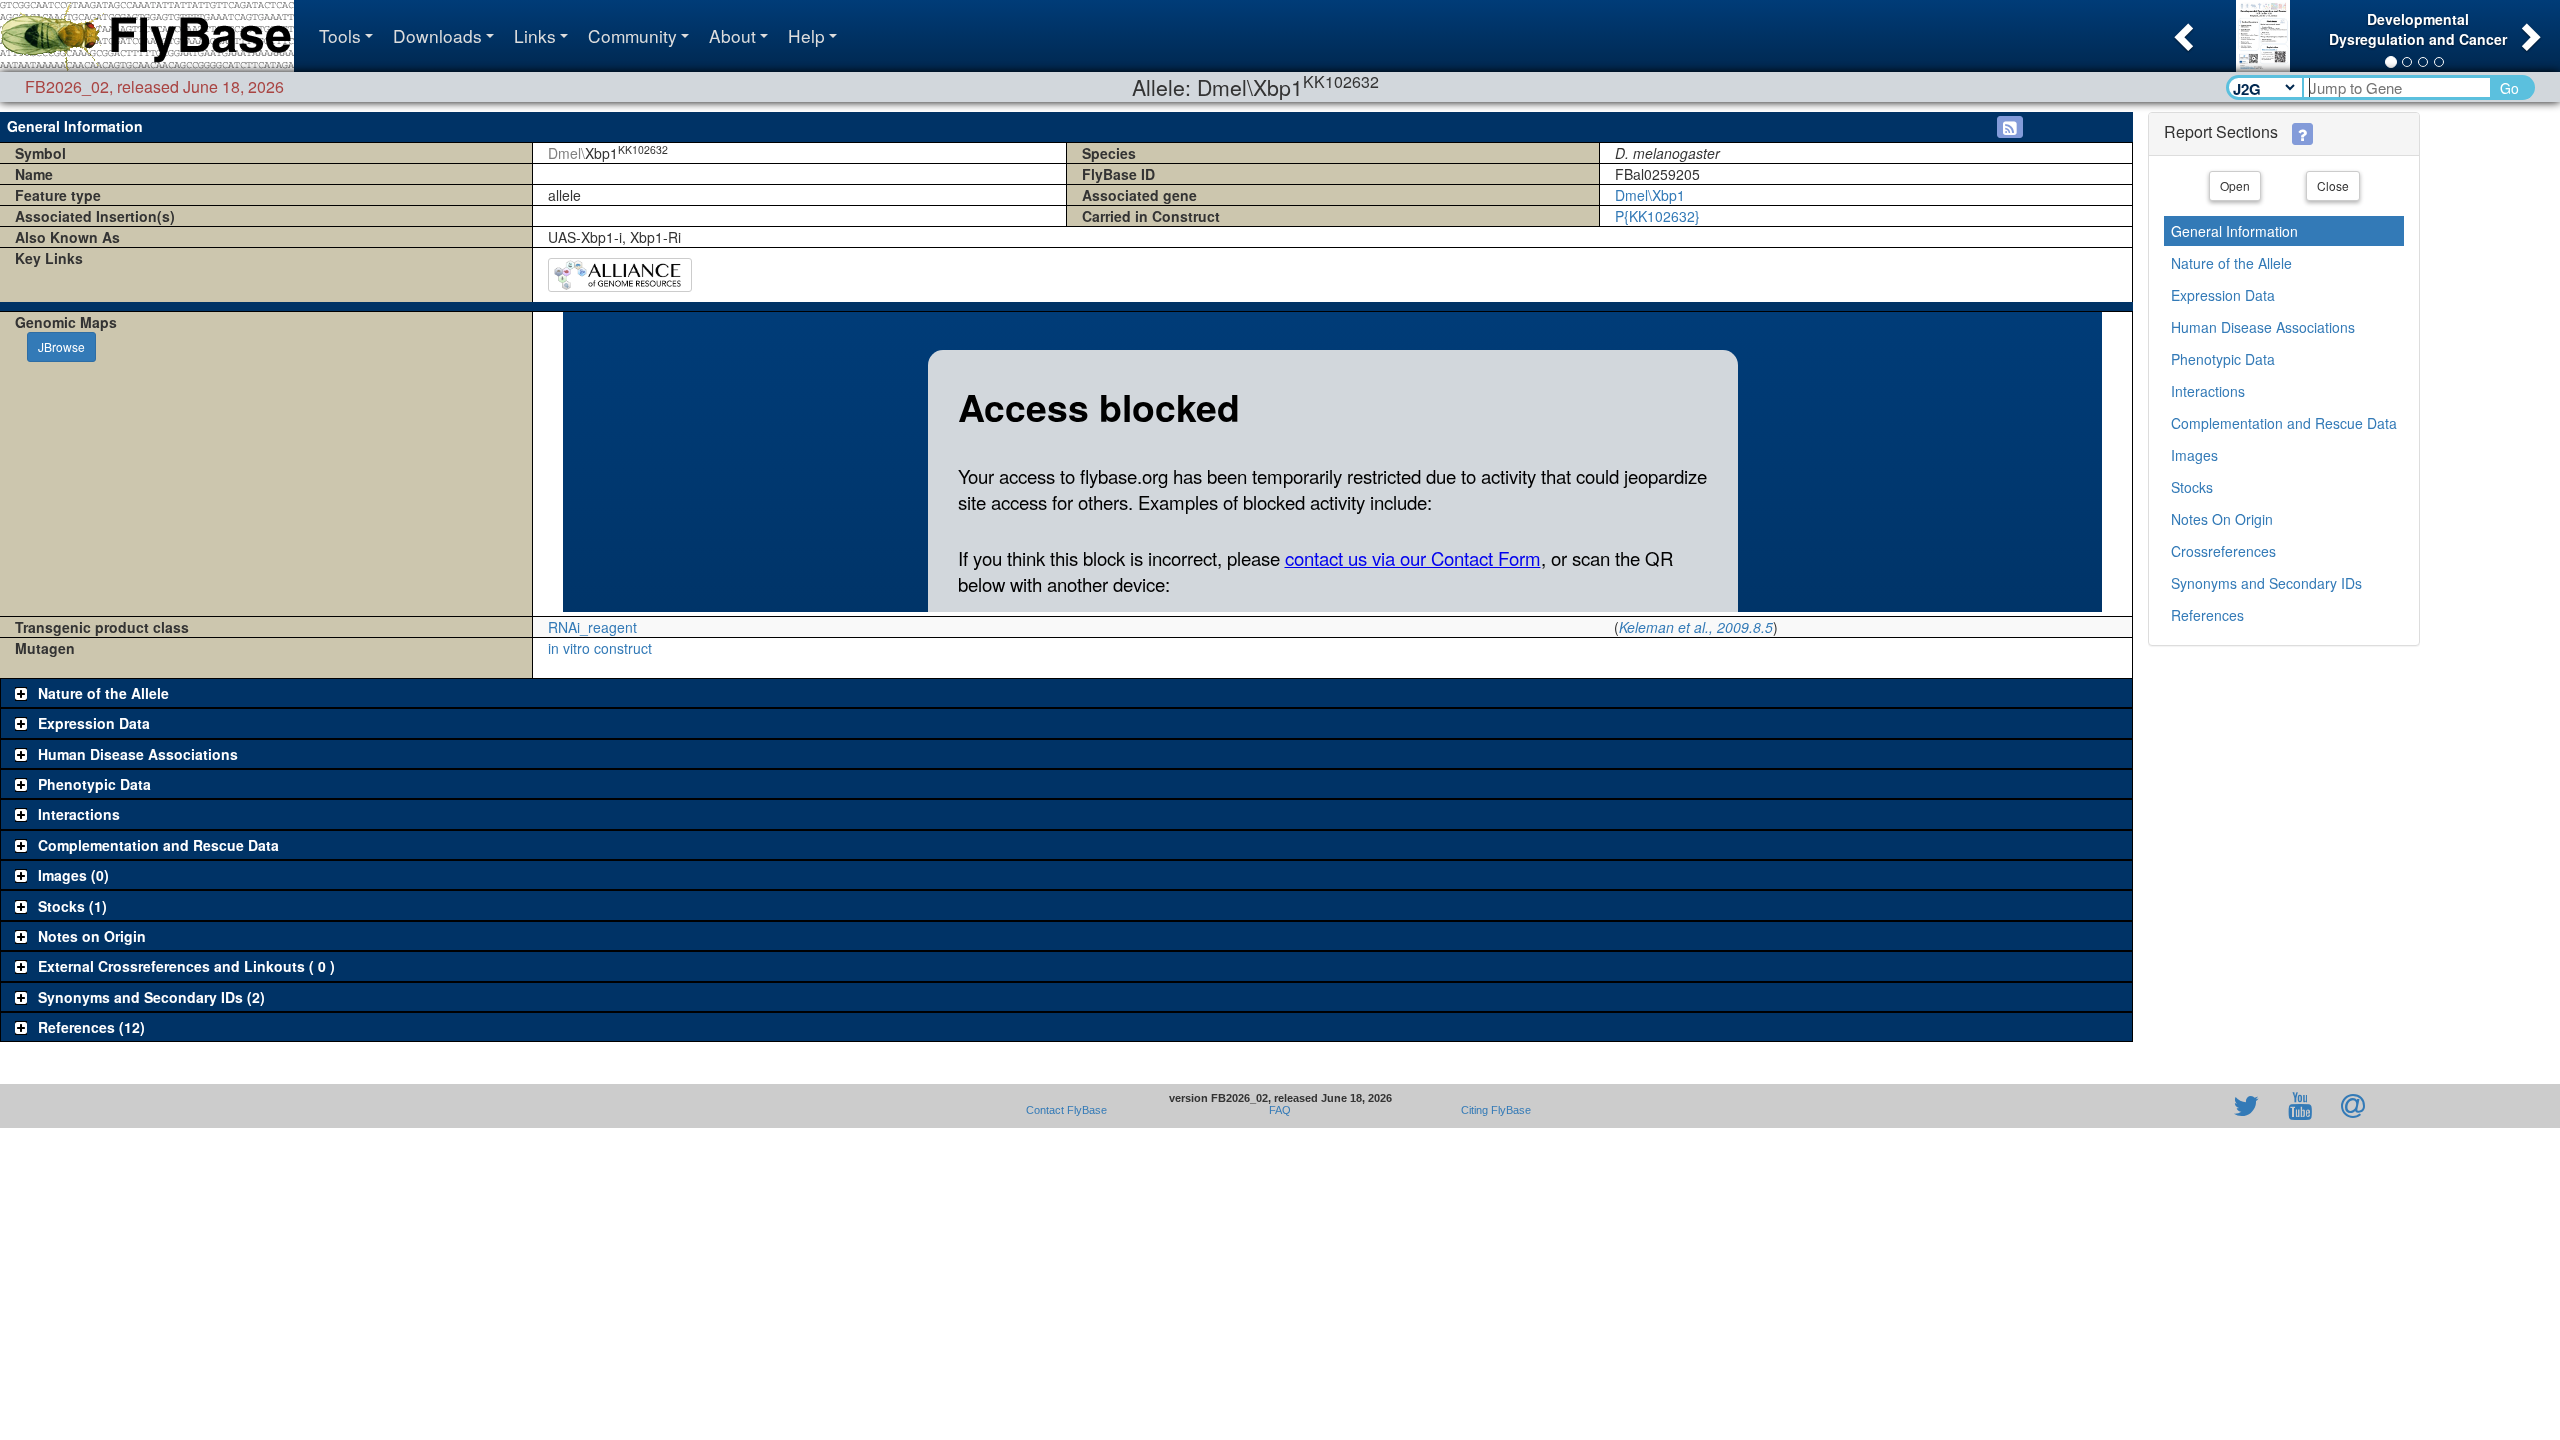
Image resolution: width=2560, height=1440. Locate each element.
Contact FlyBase (1066, 1110)
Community (632, 35)
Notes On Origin (2222, 519)
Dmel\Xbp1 (1650, 195)
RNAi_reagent (592, 627)
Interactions (2208, 391)
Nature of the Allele (2231, 263)
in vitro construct (600, 648)
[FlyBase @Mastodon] (2189, 1106)
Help (806, 35)
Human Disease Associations (2263, 327)
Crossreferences (2223, 551)
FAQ (1280, 1110)
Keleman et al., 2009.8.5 (1696, 627)
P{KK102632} (1657, 216)
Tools (340, 35)
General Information (2234, 231)
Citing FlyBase (1493, 1110)
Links (535, 35)
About (732, 35)
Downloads (437, 35)
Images (2194, 455)
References (2207, 615)
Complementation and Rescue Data (2284, 423)
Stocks (2192, 487)
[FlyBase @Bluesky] (2130, 1106)
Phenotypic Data (2223, 359)
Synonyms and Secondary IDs (2266, 583)
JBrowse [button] (61, 346)
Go (2509, 88)
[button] (2181, 31)
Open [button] (2235, 185)
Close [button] (2333, 185)
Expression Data (2223, 295)
